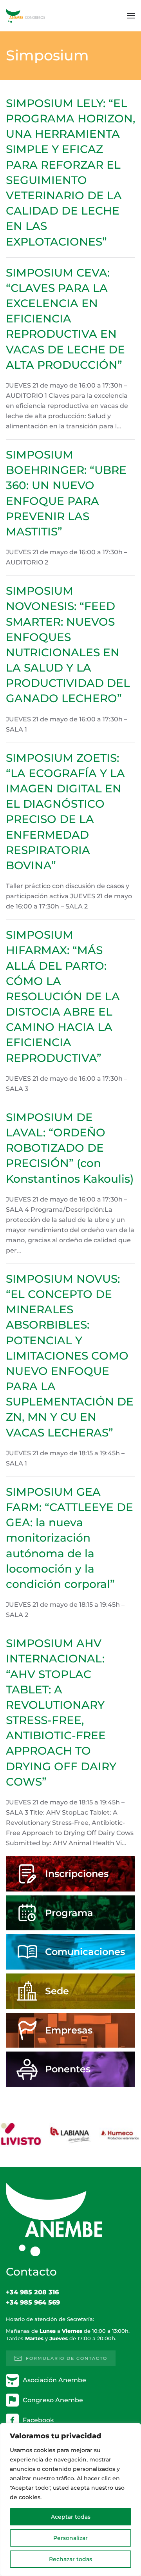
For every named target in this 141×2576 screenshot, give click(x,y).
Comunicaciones (85, 1952)
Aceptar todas (71, 2517)
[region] (70, 2500)
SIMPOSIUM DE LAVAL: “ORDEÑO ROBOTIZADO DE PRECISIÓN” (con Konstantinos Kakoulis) (70, 1148)
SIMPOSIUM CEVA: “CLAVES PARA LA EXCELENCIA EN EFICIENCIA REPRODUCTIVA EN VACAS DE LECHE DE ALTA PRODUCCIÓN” (65, 319)
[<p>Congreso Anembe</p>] (12, 2400)
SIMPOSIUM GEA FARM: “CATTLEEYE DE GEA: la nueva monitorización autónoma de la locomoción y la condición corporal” (70, 1538)
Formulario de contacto (67, 2358)
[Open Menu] (131, 16)
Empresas (69, 2030)
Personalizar (70, 2538)
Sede (57, 1991)
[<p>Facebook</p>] (12, 2420)
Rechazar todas (70, 2559)
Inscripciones (77, 1874)
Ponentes (68, 2069)
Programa (69, 1913)
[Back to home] (25, 16)
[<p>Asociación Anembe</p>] (12, 2380)
